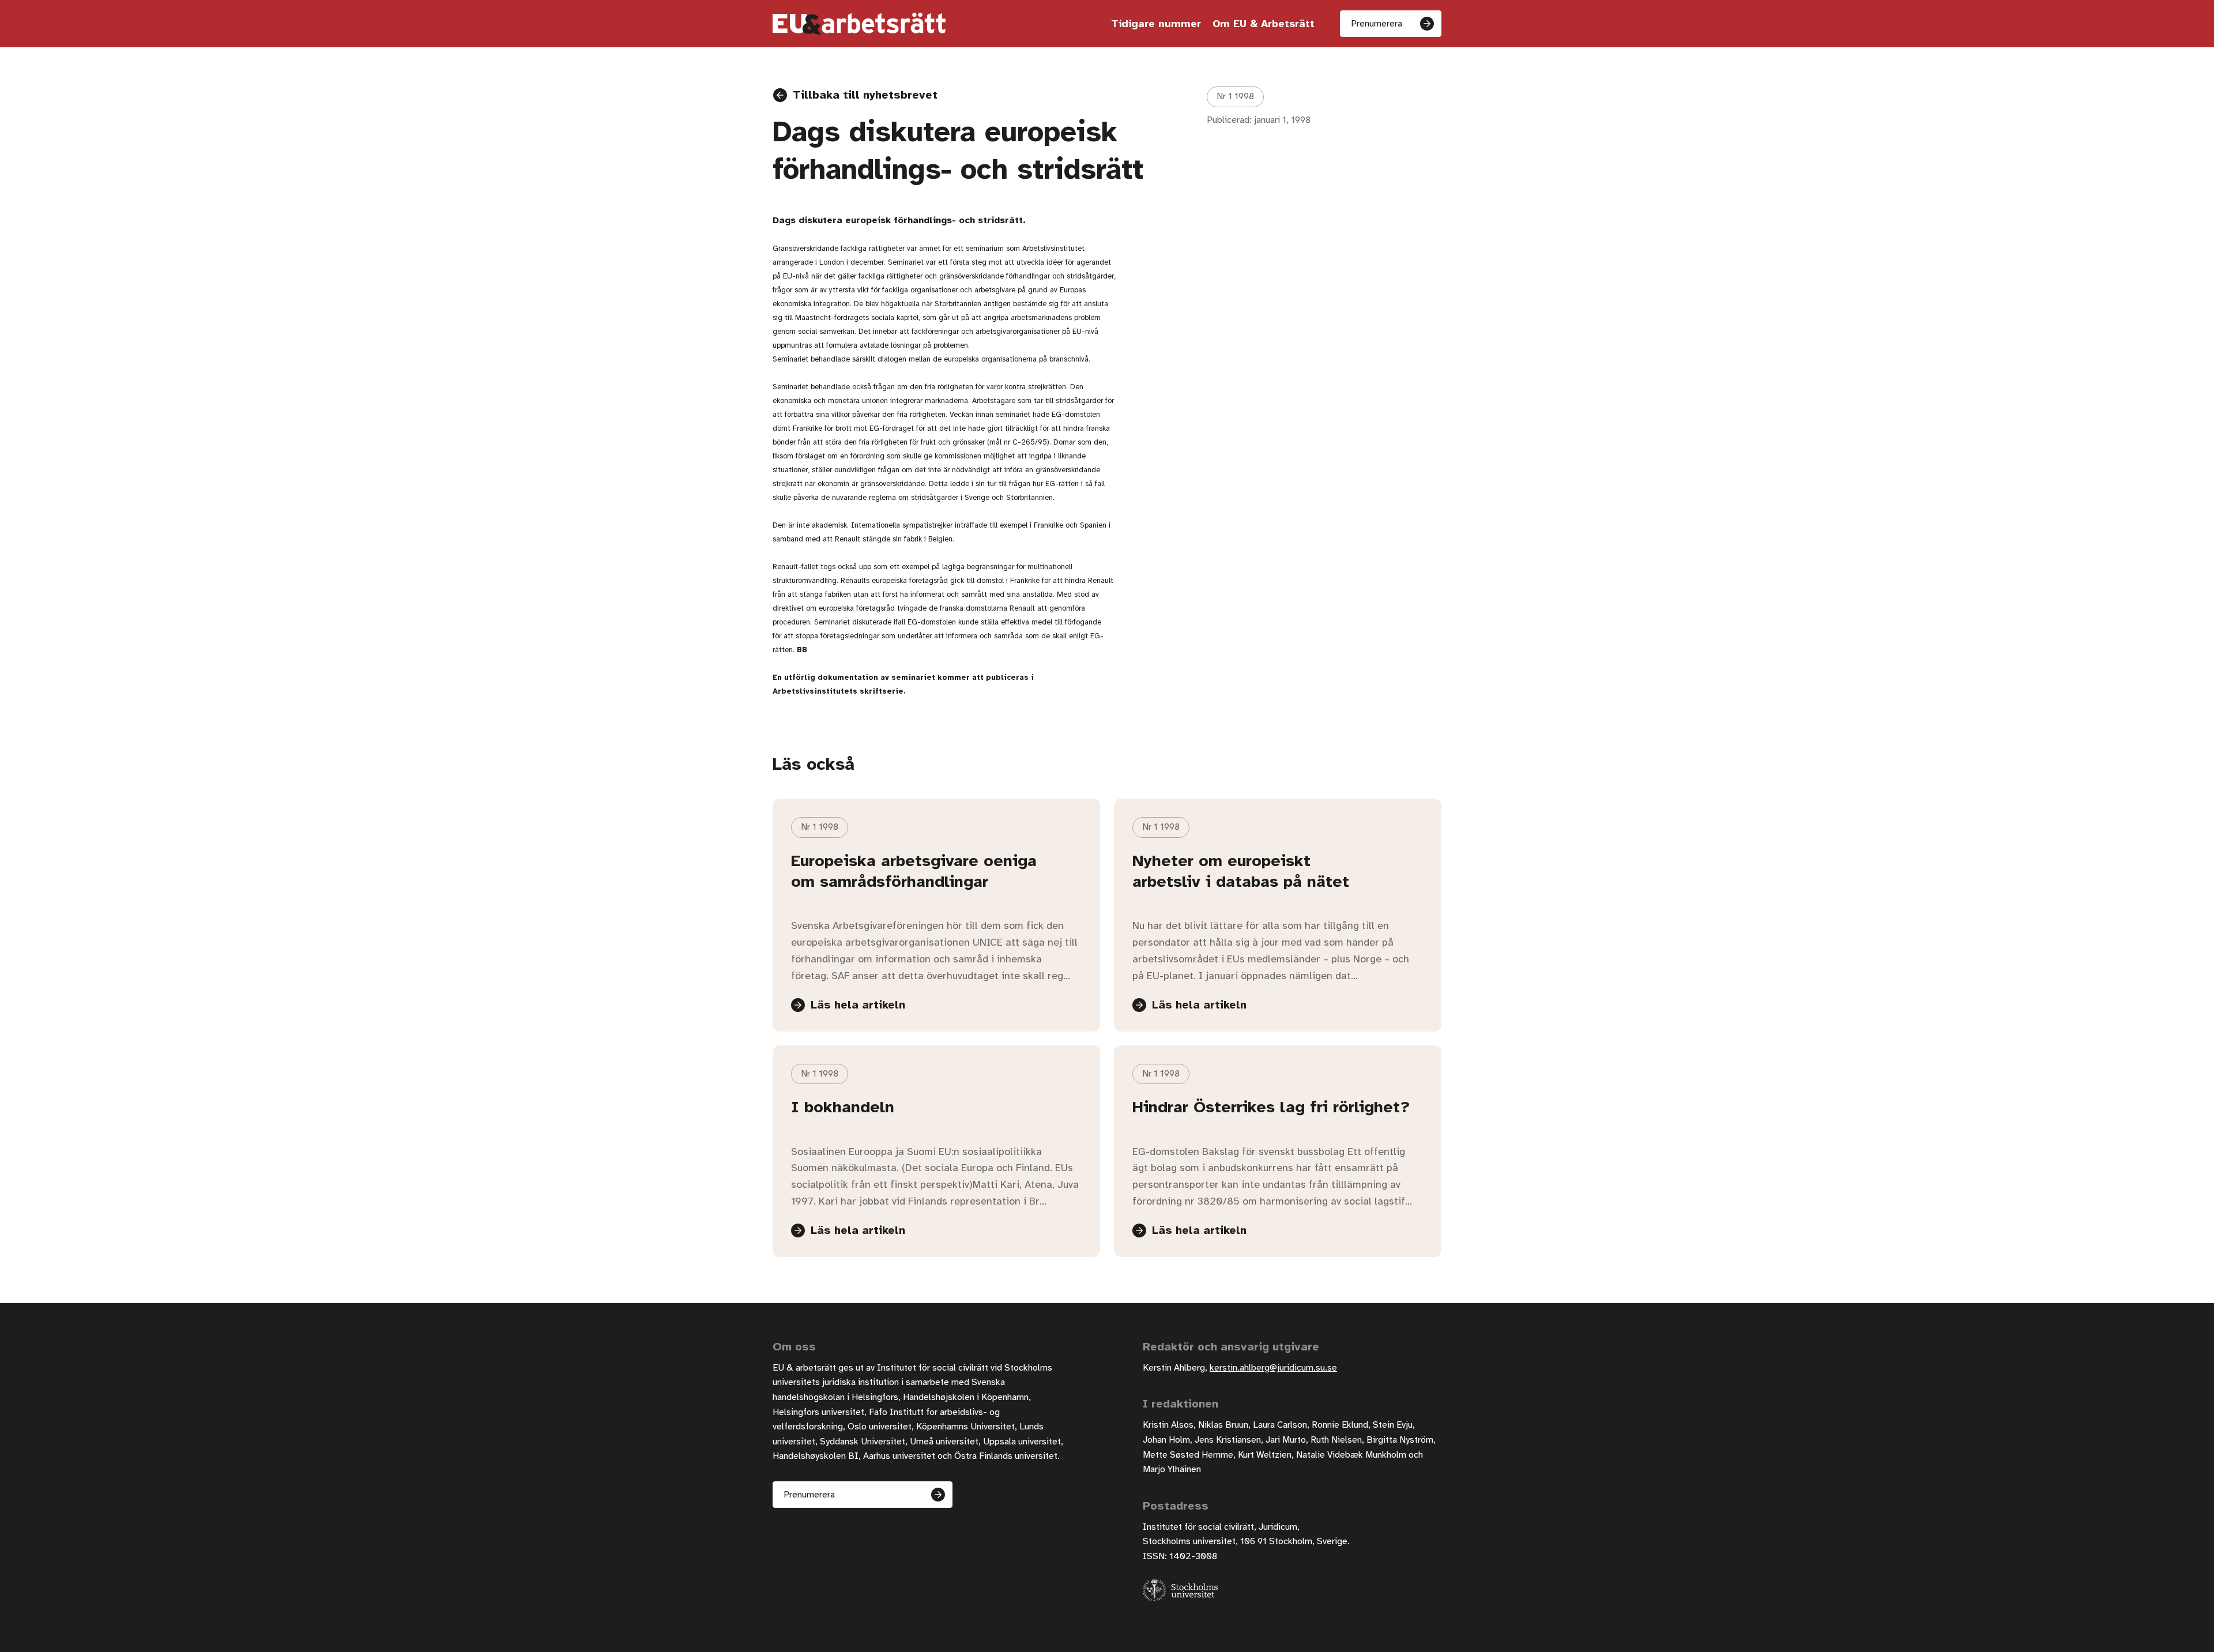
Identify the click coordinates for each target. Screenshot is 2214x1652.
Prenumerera (1377, 24)
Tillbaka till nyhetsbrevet (865, 95)
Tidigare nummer (1156, 24)
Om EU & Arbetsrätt (1264, 24)
